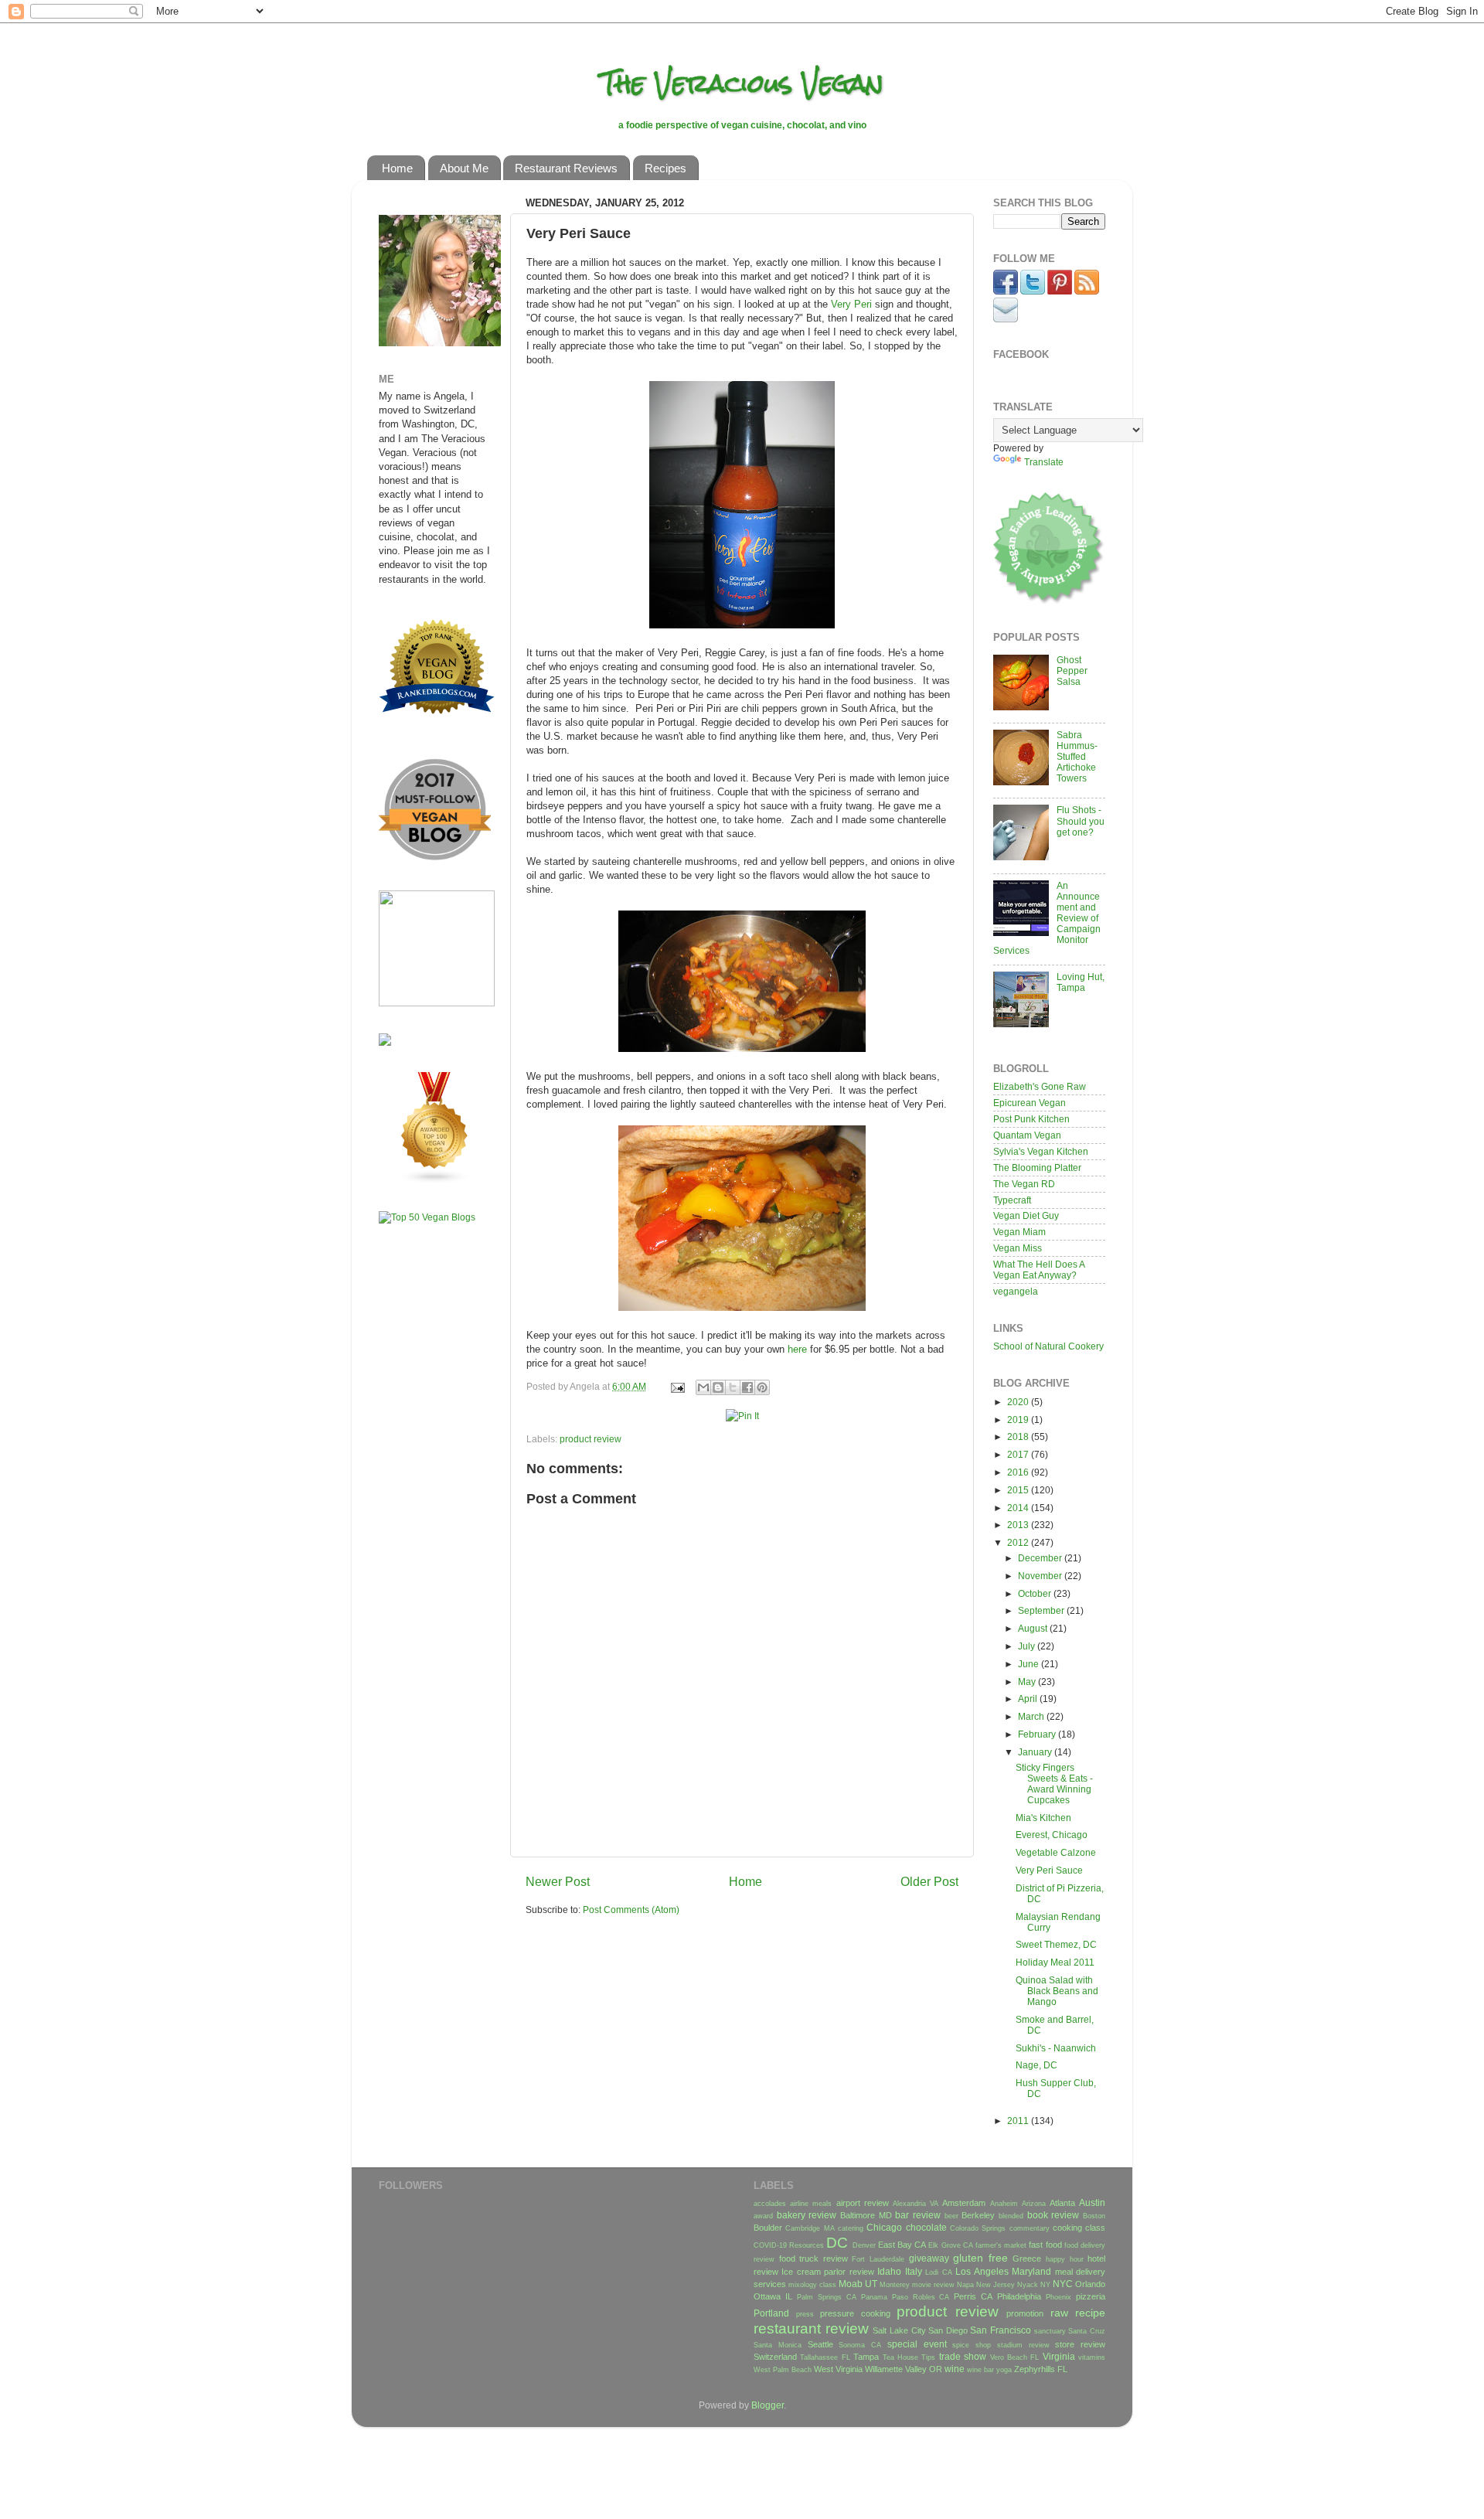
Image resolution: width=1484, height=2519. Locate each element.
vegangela (1016, 1291)
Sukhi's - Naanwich (1056, 2048)
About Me (464, 168)
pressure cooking (855, 2313)
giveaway (929, 2258)
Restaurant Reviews (566, 168)
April (1029, 1699)
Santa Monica (778, 2345)
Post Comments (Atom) (631, 1910)
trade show (963, 2356)
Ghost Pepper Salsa (1072, 671)
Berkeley (978, 2215)
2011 (1019, 2121)
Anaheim (1004, 2204)
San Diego (948, 2330)
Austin (1092, 2202)
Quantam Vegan (1027, 1135)
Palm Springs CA (827, 2297)
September (1042, 1610)
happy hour (1065, 2259)
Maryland (1031, 2271)
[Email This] (703, 1387)
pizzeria (1091, 2296)
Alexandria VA (916, 2204)
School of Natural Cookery (1048, 1346)
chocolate (926, 2227)
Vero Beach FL (1015, 2357)
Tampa (866, 2357)
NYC (1063, 2284)
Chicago (884, 2227)
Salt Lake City (899, 2330)
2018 (1019, 1437)
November (1041, 1576)
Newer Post (558, 1881)
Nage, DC (1036, 2065)
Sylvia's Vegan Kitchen (1041, 1151)
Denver (864, 2245)
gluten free (980, 2258)
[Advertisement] (425, 1479)
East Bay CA (902, 2245)
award (763, 2216)
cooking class (1079, 2228)
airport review (863, 2203)
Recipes (665, 168)
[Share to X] (733, 1387)
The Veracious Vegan (742, 83)
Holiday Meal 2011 (1055, 1962)
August (1034, 1628)
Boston (1094, 2216)
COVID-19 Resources (789, 2245)
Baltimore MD (866, 2215)
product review (591, 1439)
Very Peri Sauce (1049, 1870)
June (1030, 1664)
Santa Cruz (1087, 2331)
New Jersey (996, 2285)
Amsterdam (964, 2203)
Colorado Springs (978, 2228)
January (1036, 1752)
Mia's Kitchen (1043, 1818)
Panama (874, 2297)
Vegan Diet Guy (1026, 1215)
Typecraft (1012, 1200)
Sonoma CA (860, 2345)
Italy (914, 2271)
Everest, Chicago (1052, 1835)
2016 (1019, 1472)
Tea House (900, 2357)
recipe (1090, 2313)
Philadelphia (1019, 2296)
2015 (1019, 1490)
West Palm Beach (783, 2370)
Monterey (895, 2285)
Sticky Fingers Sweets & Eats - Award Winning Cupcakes (1054, 1784)
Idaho (889, 2271)
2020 (1019, 1402)
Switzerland (775, 2357)
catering (851, 2228)
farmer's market (1001, 2245)
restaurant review (811, 2328)
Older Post (929, 1881)
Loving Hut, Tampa (1081, 982)
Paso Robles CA (921, 2297)
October (1036, 1593)
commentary (1030, 2228)
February (1038, 1734)
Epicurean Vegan (1030, 1103)
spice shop (972, 2345)
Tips (928, 2357)
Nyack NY (1034, 2285)
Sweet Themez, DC (1056, 1944)
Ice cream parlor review (827, 2272)
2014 (1019, 1508)
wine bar (980, 2370)
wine (955, 2369)
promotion (1025, 2313)
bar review (918, 2215)
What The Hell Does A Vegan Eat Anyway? (1039, 1270)
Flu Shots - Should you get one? (1081, 820)
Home (397, 168)
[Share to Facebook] (747, 1387)
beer (951, 2216)
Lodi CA (938, 2272)
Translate (1044, 462)
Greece (1027, 2259)
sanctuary (1050, 2331)
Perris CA (973, 2296)
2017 (1019, 1454)
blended (1011, 2216)
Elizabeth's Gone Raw (1040, 1086)
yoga (1004, 2370)
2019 (1019, 1419)
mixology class (812, 2285)
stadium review (1023, 2345)
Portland (771, 2313)
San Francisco (1001, 2330)
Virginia (1059, 2356)
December (1041, 1558)
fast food (1045, 2245)
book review (1053, 2215)
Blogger (768, 2405)
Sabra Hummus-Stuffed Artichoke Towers (1077, 756)
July (1028, 1646)
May (1028, 1682)
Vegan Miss (1018, 1248)
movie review (933, 2285)
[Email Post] (677, 1386)
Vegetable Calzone (1056, 1852)
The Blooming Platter (1037, 1168)
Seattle (820, 2344)
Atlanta (1062, 2203)
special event (917, 2344)
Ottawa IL (773, 2296)
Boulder (768, 2228)
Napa (965, 2285)
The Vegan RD (1024, 1184)
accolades (770, 2204)
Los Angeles (982, 2271)
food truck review (813, 2259)
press (805, 2314)
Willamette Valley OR (904, 2369)
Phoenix (1059, 2297)
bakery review (807, 2215)
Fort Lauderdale (878, 2259)
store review (1080, 2344)
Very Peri (851, 304)
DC (837, 2243)
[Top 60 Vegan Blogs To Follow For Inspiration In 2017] (385, 1042)
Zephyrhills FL (1041, 2369)
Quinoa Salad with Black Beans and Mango (1057, 1991)
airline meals (811, 2204)
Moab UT (858, 2284)
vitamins (1092, 2357)
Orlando (1090, 2284)
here (797, 1349)
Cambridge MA (810, 2228)
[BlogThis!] (718, 1387)
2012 (1019, 1542)
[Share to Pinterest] (762, 1387)
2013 (1019, 1525)
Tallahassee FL (825, 2357)
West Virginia (838, 2369)
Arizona (1034, 2204)
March (1032, 1716)
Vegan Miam (1019, 1232)
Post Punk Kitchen (1031, 1119)
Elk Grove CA (950, 2245)
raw (1059, 2313)
